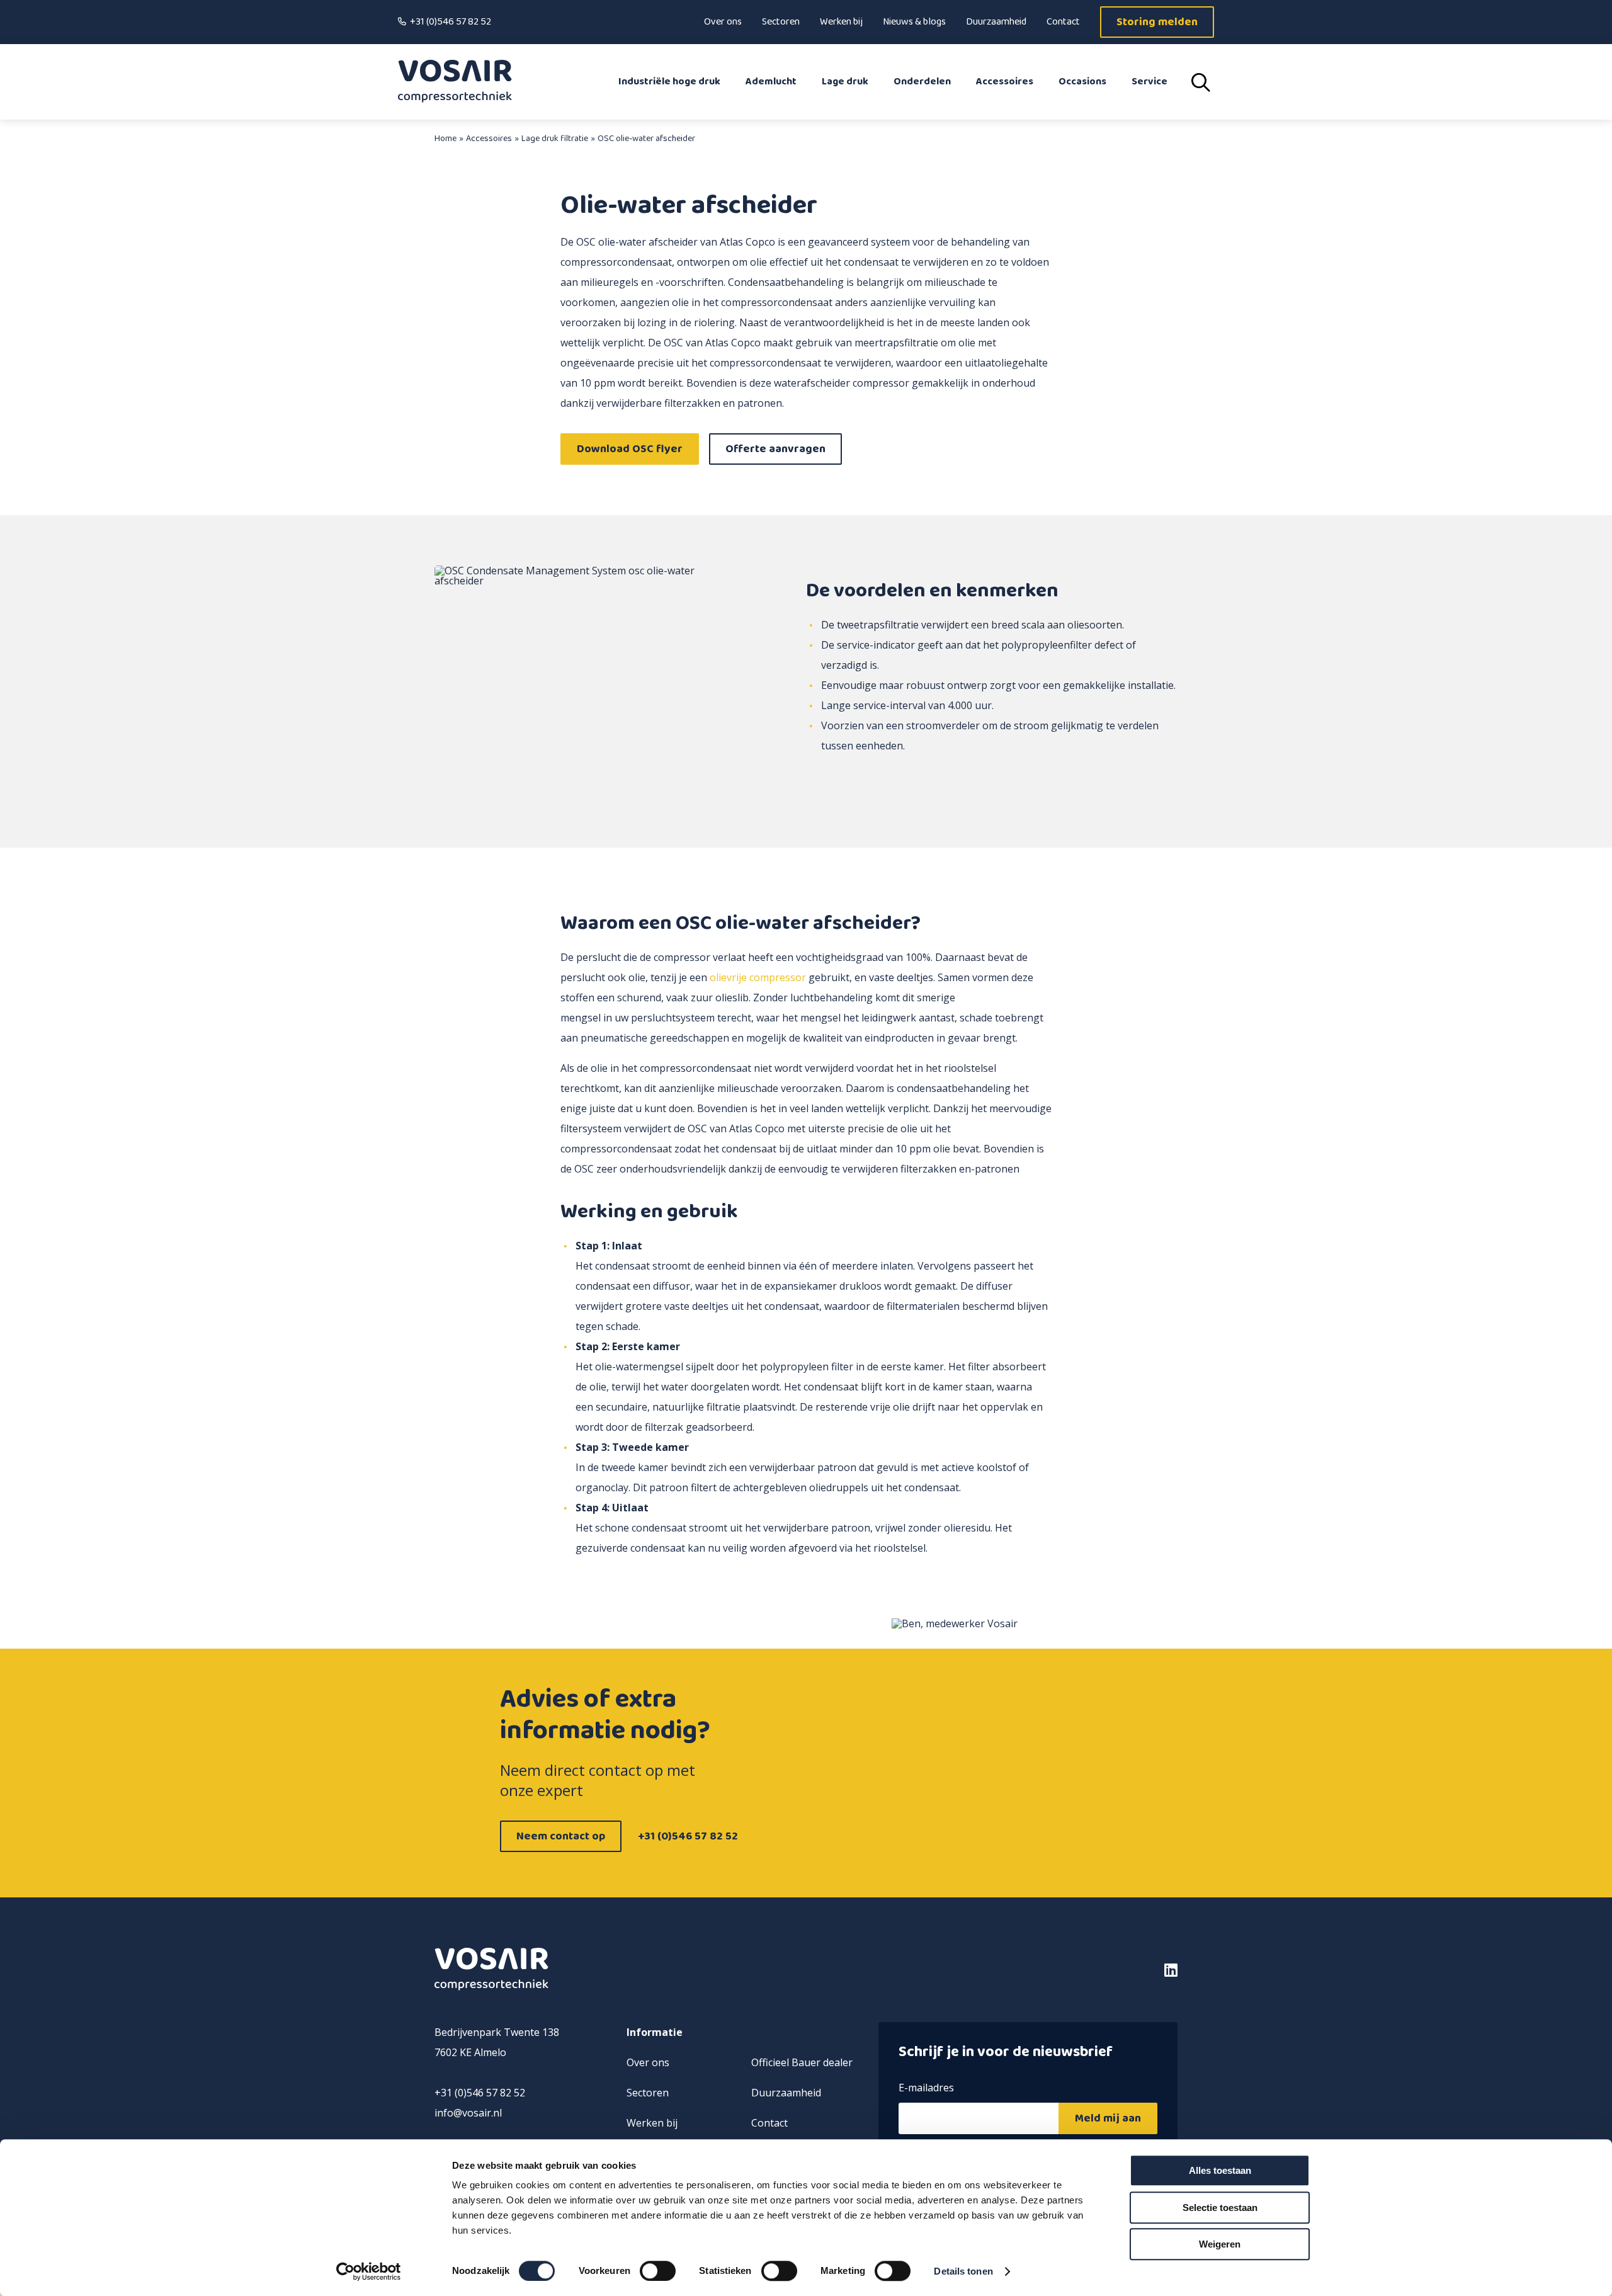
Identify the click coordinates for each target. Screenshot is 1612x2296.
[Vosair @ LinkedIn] (1090, 1970)
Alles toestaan (1220, 2170)
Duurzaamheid (996, 22)
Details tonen (963, 2271)
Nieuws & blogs (914, 22)
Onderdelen (922, 82)
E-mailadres (926, 2089)
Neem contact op (561, 1836)
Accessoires (1005, 82)
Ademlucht (771, 82)
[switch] (658, 2271)
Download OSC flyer (630, 449)
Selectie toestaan (1220, 2208)
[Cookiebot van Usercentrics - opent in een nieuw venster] (369, 2271)
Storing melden (1157, 22)
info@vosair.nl (468, 2113)
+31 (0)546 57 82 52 (451, 22)
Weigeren (1220, 2244)
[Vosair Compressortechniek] (455, 82)
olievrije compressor (758, 977)
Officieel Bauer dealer (802, 2062)
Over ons (723, 22)
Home (446, 139)
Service (1149, 82)
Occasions (1082, 82)
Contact (1063, 22)
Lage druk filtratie (555, 139)
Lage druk (845, 82)
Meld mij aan (1108, 2118)
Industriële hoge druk (669, 82)
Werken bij (841, 22)
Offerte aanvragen (775, 449)
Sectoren (781, 22)
